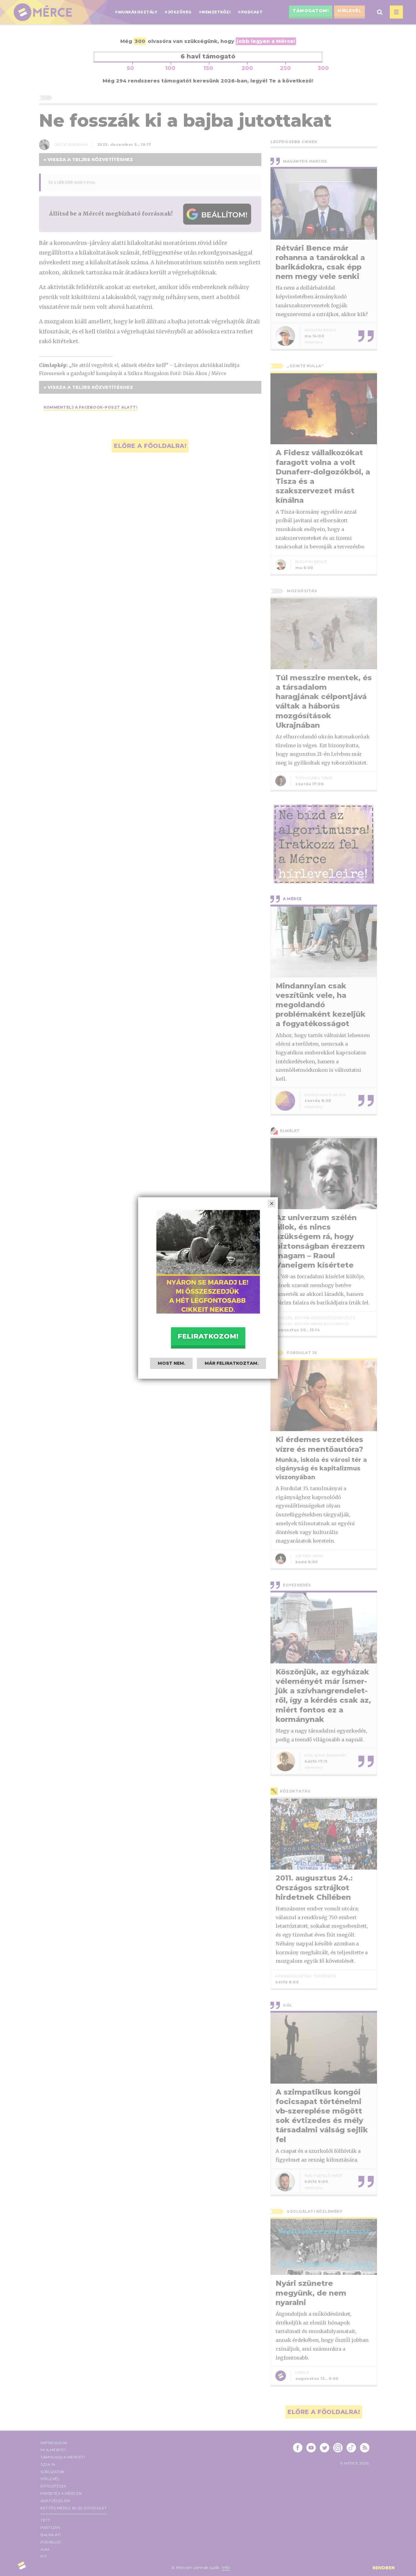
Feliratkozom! (208, 1336)
